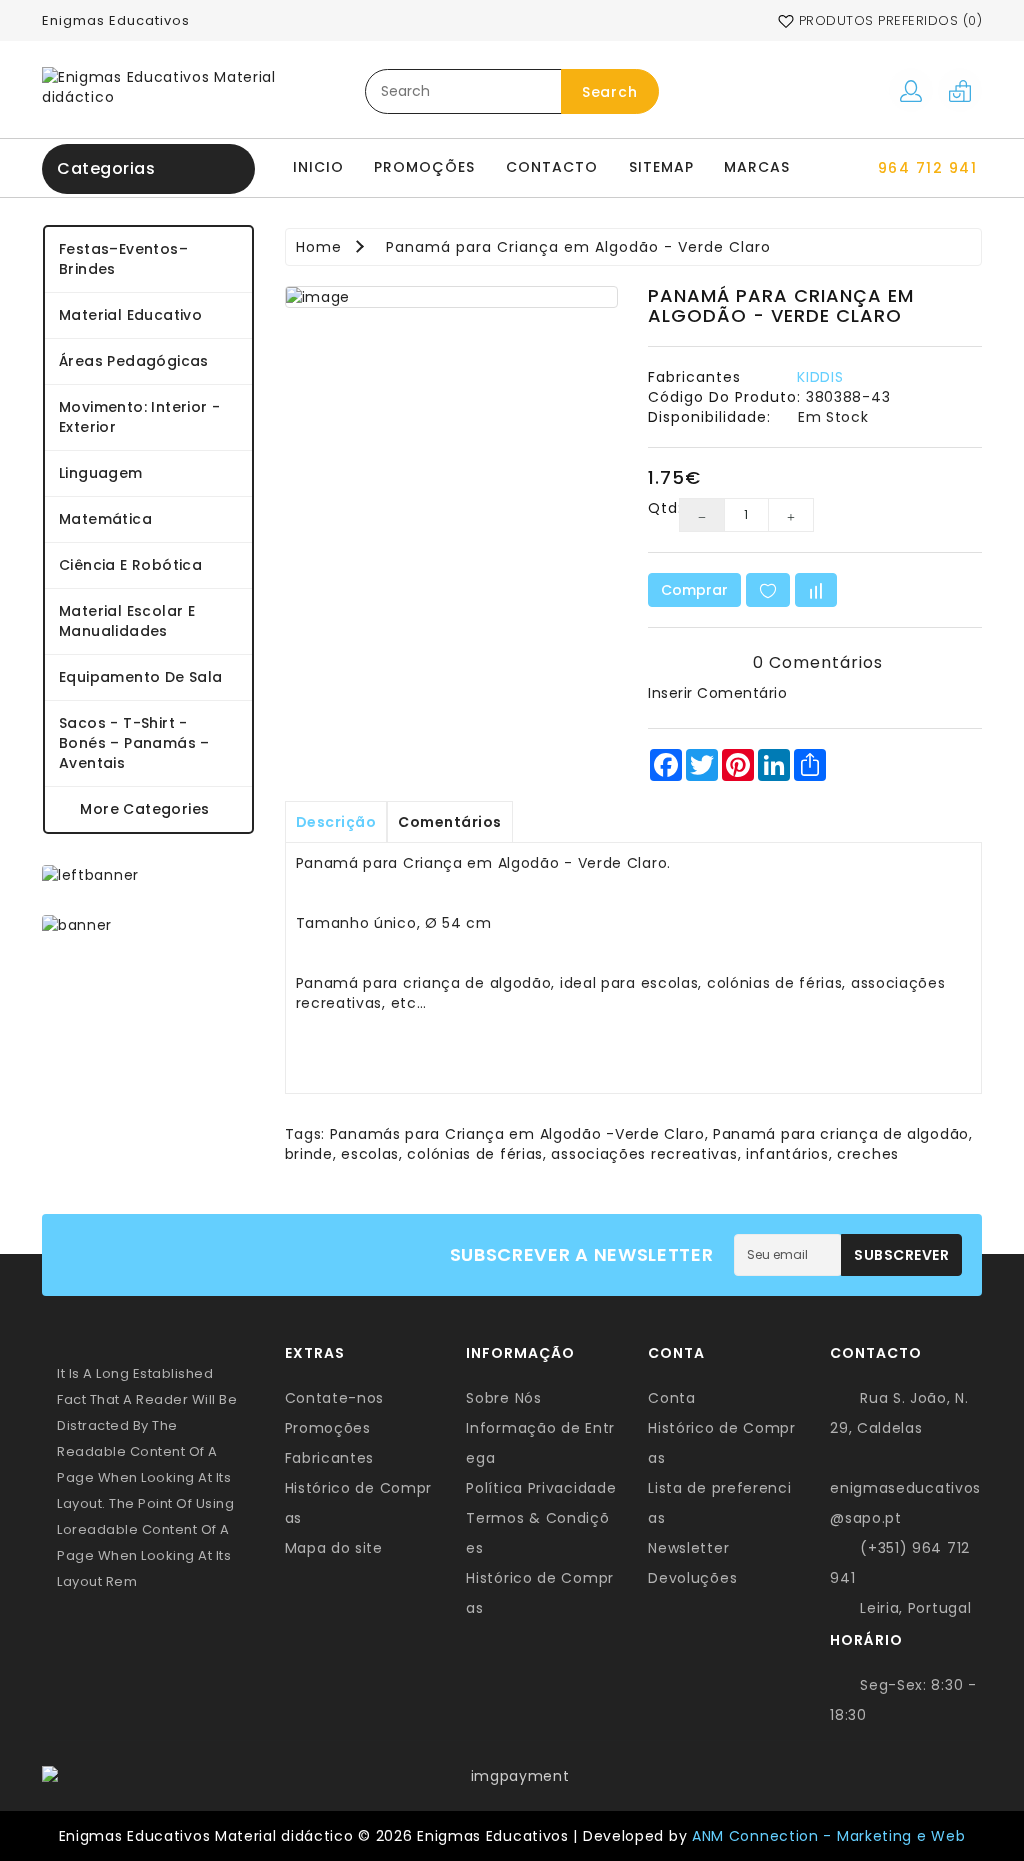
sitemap (661, 167)
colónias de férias (475, 1154)
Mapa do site (334, 1548)
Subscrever (901, 1255)
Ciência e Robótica (130, 565)
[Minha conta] (911, 89)
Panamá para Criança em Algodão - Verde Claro (578, 247)
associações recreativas (644, 1154)
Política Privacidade (541, 1488)
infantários (787, 1154)
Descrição (336, 822)
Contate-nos (335, 1398)
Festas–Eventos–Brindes (123, 259)
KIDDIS (820, 377)
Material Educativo (130, 315)
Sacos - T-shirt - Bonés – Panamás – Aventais (134, 743)
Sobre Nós (503, 1398)
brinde (309, 1154)
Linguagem (101, 473)
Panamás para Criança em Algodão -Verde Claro (517, 1134)
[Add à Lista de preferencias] (768, 590)
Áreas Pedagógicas (134, 361)
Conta (672, 1398)
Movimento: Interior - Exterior (139, 417)
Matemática (105, 519)
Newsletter (688, 1548)
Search (610, 92)
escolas (370, 1154)
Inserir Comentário (717, 693)
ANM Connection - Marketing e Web (828, 1836)
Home (319, 247)
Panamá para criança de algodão (841, 1134)
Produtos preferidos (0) (888, 20)
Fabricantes (330, 1458)
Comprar (694, 590)
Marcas (757, 167)
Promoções (424, 167)
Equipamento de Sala (141, 677)
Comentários (450, 822)
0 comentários (818, 662)
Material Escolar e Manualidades (127, 621)
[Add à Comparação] (816, 590)
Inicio (318, 167)
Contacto (552, 167)
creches (868, 1154)
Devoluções (692, 1578)
